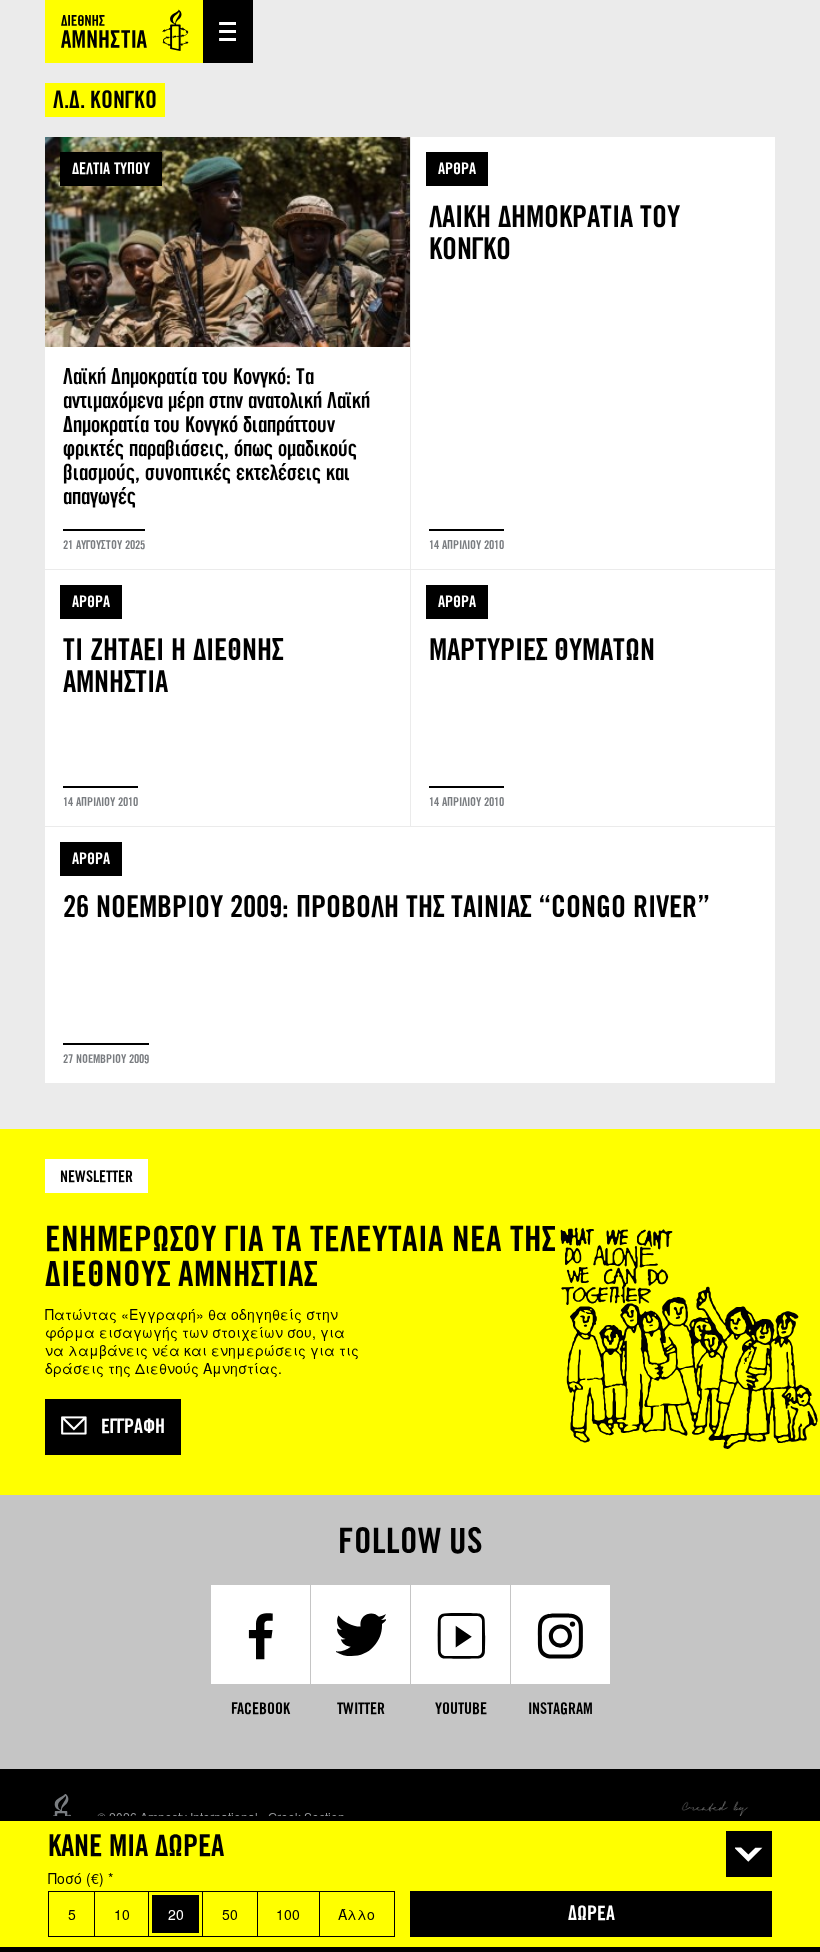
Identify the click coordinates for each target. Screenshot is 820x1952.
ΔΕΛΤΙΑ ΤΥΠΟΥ (111, 168)
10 (122, 1914)
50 (230, 1914)
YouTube (461, 1708)
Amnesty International (124, 31)
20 (176, 1914)
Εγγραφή (133, 1427)
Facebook (260, 1708)
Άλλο (356, 1914)
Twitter (361, 1708)
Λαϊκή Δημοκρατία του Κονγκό (593, 353)
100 (288, 1914)
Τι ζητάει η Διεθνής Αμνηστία (227, 698)
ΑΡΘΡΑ (457, 168)
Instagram (560, 1708)
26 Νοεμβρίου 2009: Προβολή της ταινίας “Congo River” (410, 955)
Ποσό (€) (80, 1878)
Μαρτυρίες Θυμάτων (593, 698)
